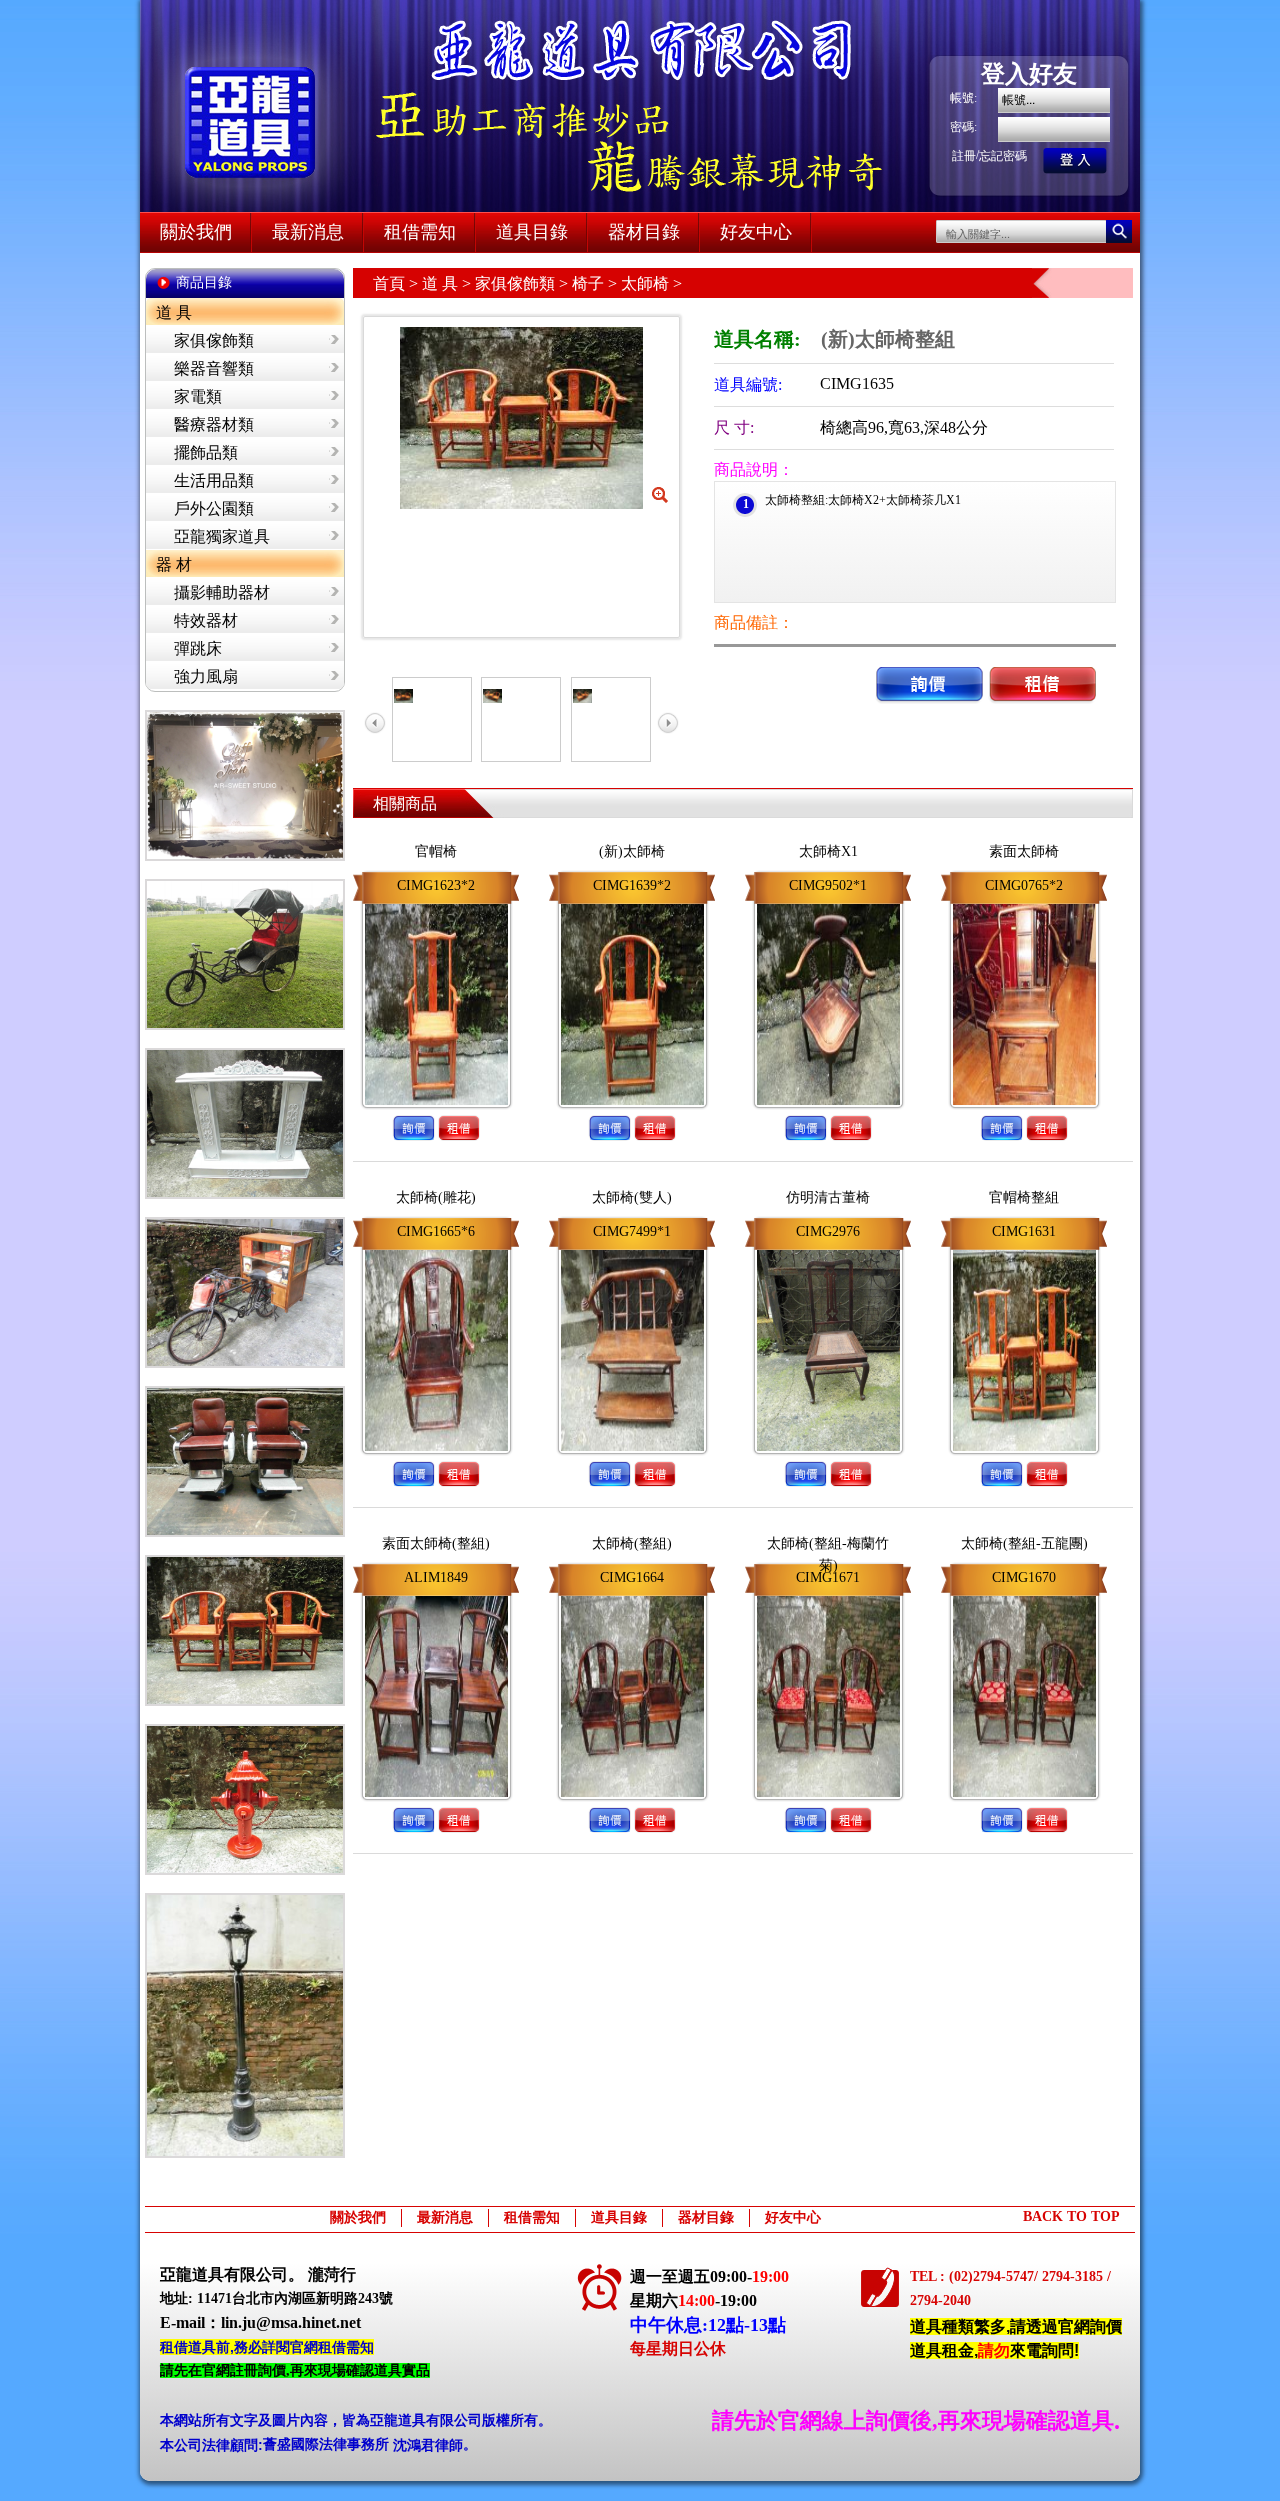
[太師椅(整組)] (632, 1592)
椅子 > (596, 283)
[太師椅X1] (828, 900)
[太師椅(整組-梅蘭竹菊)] (828, 1592)
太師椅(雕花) (436, 1197)
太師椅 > (651, 283)
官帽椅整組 (1024, 1197)
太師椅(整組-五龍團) (1024, 1543)
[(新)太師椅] (632, 900)
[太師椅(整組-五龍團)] (1024, 1592)
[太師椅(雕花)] (436, 1246)
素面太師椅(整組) (436, 1543)
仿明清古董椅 (828, 1197)
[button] (930, 663)
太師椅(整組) (632, 1543)
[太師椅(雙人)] (632, 1246)
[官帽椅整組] (1024, 1246)
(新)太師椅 (632, 851)
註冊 (964, 156)
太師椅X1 (828, 851)
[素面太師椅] (1024, 900)
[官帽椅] (436, 900)
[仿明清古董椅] (828, 1246)
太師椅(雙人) (632, 1197)
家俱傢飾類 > (523, 283)
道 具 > (448, 283)
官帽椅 (436, 851)
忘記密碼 (1003, 156)
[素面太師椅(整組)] (436, 1592)
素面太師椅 (1024, 851)
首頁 (389, 283)
